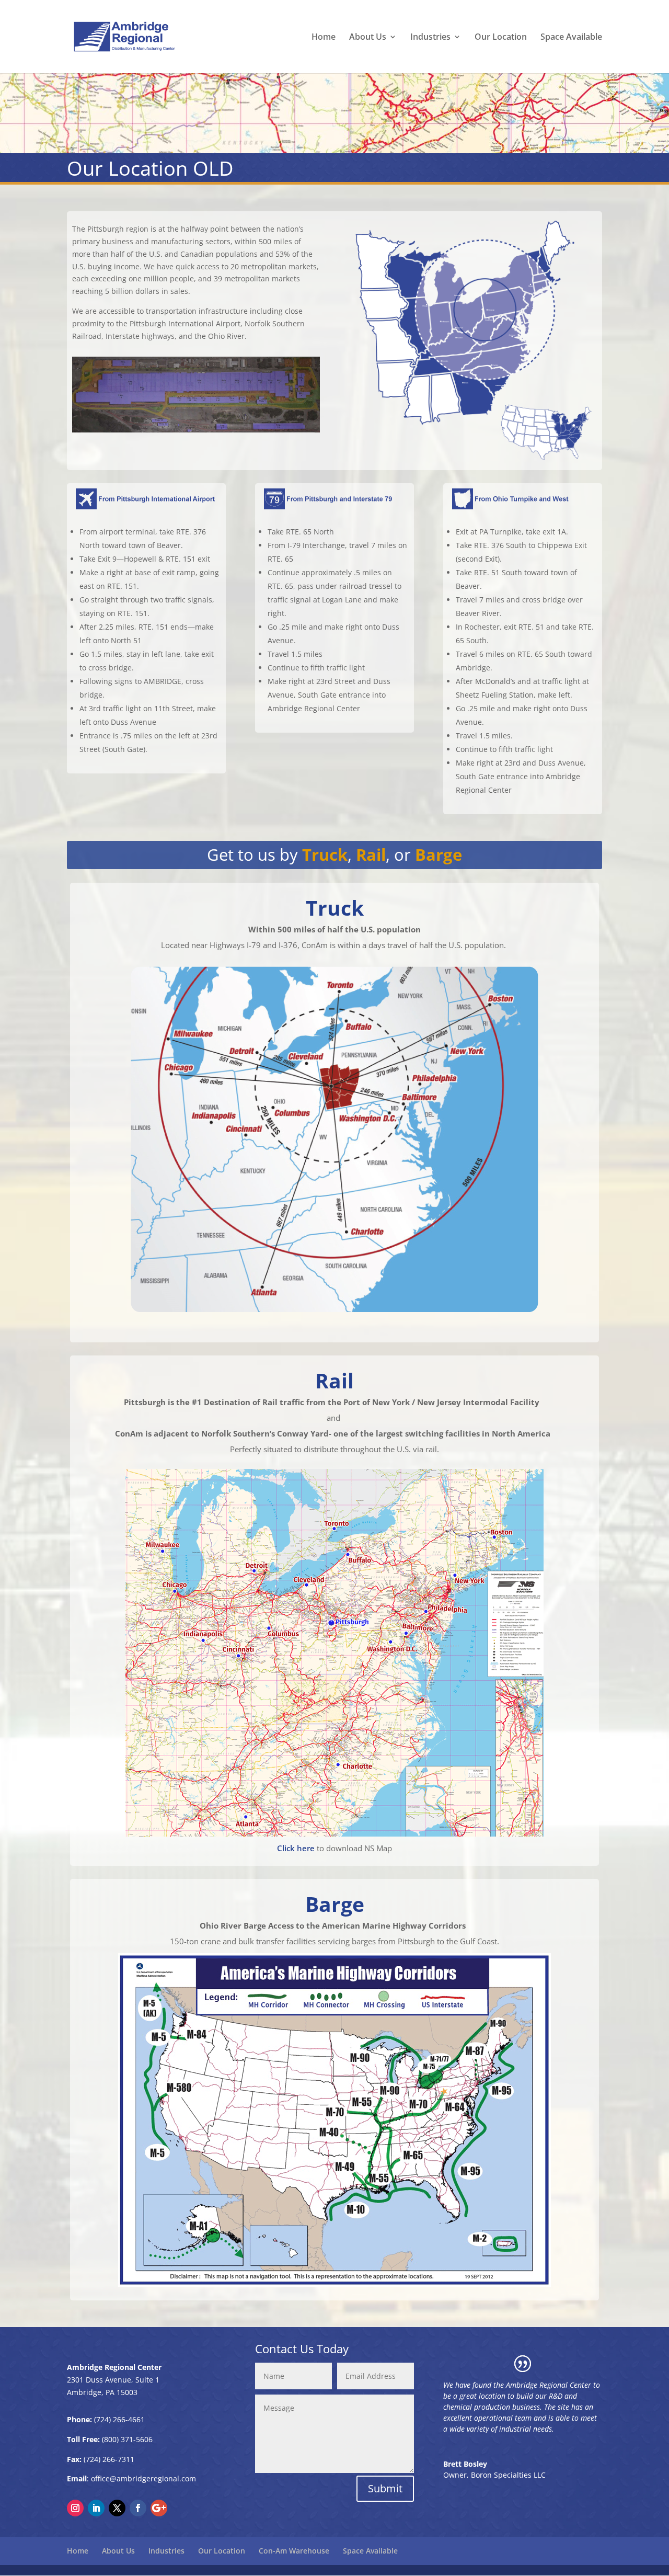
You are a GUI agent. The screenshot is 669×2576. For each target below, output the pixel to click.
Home (324, 38)
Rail (371, 854)
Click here (296, 1848)
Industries (430, 38)
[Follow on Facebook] (138, 2508)
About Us (368, 38)
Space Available (571, 38)
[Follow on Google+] (159, 2508)
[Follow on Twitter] (117, 2508)
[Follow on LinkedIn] (96, 2508)
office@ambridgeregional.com (143, 2478)
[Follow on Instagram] (75, 2508)
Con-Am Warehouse (294, 2551)
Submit (385, 2488)
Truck (325, 854)
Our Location (501, 38)
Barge (439, 854)
